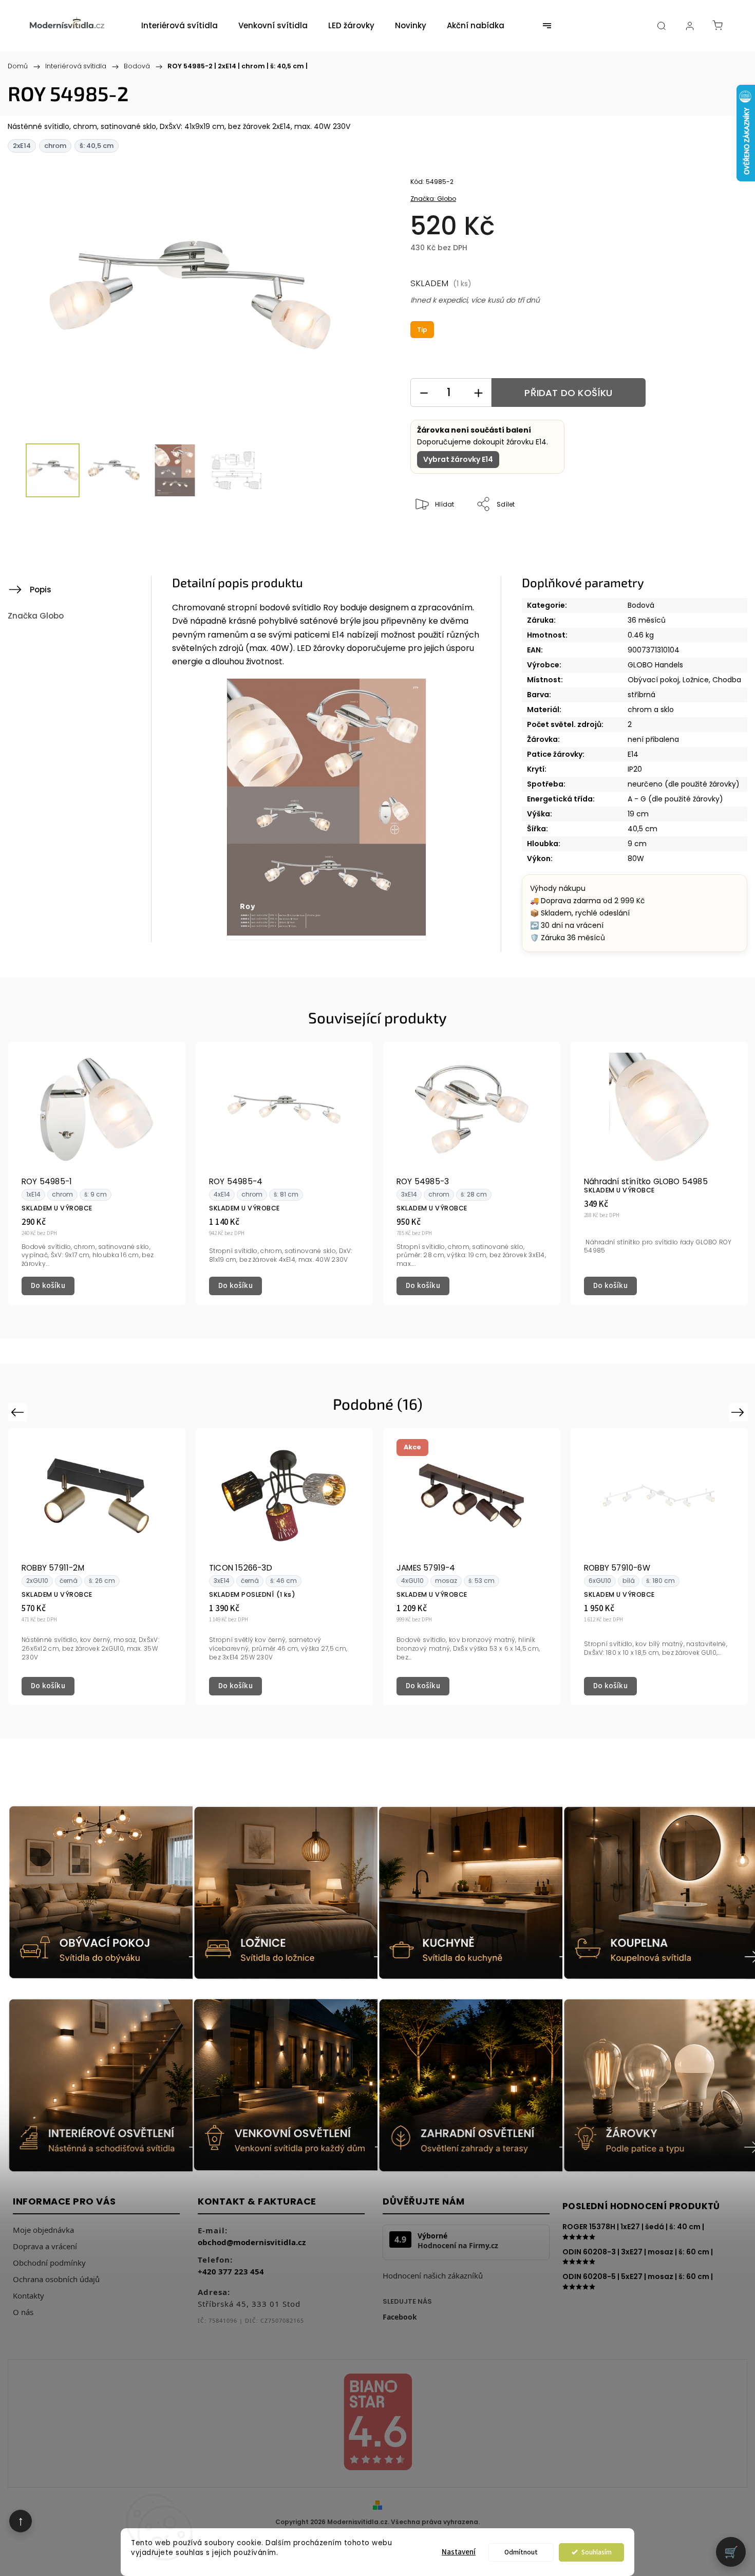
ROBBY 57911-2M (53, 1568)
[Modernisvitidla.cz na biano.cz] (377, 2424)
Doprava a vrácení (45, 2246)
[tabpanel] (97, 1173)
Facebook (400, 2317)
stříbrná (641, 695)
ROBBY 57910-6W (617, 1568)
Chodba (727, 680)
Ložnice (696, 680)
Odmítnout (521, 2552)
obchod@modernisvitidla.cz (252, 2242)
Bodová (641, 605)
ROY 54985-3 (423, 1181)
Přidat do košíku (568, 393)
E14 (633, 754)
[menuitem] (180, 26)
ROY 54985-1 (47, 1181)
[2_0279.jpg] (326, 809)
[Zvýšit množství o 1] (478, 393)
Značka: (433, 199)
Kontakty (29, 2295)
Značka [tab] (36, 616)
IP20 (635, 769)
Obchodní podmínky (49, 2263)
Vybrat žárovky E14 (458, 459)
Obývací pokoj (653, 680)
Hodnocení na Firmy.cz (458, 2246)
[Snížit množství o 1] (424, 393)
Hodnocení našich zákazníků (433, 2275)
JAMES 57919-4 (426, 1568)
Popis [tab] (41, 590)
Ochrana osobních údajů (56, 2279)
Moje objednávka (43, 2230)
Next (740, 1412)
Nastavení (459, 2552)
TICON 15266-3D (241, 1568)
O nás (23, 2312)
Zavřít (697, 539)
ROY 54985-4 (236, 1181)
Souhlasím (597, 2552)
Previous (19, 1412)
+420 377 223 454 (231, 2271)
